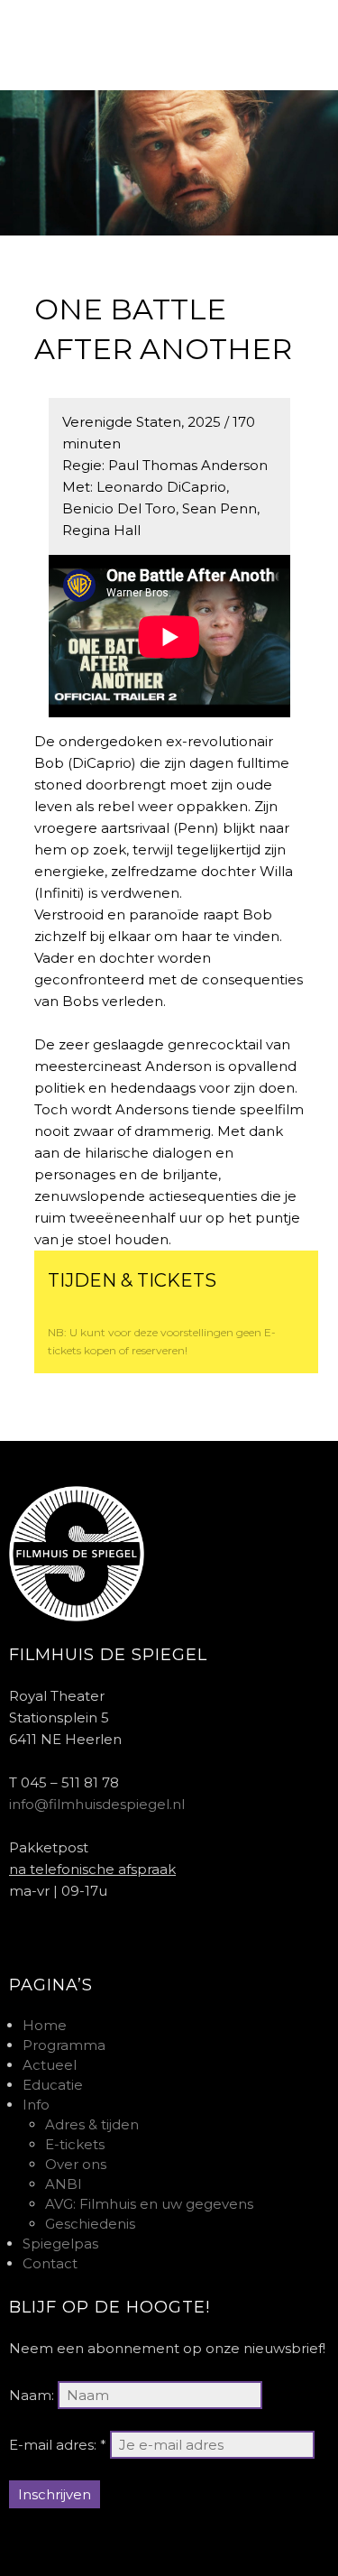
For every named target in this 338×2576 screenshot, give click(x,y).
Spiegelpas (60, 2244)
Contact (50, 2263)
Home (45, 2025)
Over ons (76, 2164)
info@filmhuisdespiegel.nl (97, 1804)
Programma (64, 2045)
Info (36, 2105)
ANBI (64, 2184)
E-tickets (75, 2144)
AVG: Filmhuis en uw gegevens (149, 2204)
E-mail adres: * (58, 2445)
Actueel (50, 2065)
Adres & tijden (92, 2124)
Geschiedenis (90, 2224)
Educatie (53, 2085)
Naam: (32, 2395)
